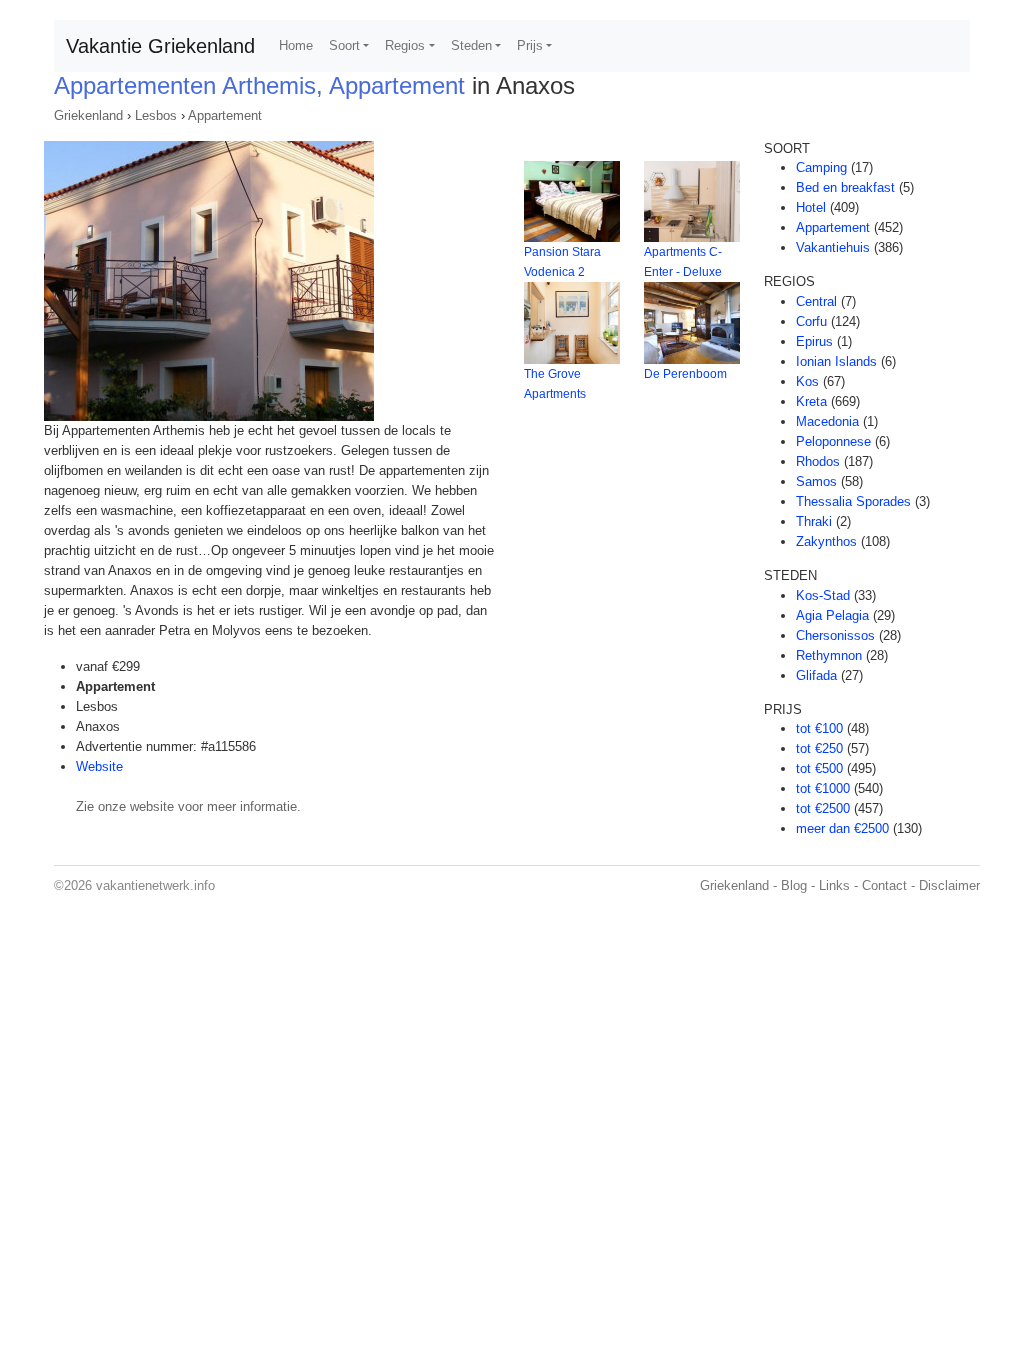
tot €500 (819, 768)
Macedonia (827, 421)
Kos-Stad (823, 595)
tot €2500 (823, 808)
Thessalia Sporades (853, 501)
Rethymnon (829, 655)
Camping (821, 167)
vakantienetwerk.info (155, 885)
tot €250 (819, 748)
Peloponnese (833, 441)
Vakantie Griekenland (160, 46)
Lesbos (156, 115)
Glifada (816, 675)
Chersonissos (835, 635)
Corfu (811, 321)
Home (296, 45)
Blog (794, 885)
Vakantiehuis (833, 247)
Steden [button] (471, 45)
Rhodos (818, 461)
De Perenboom (685, 374)
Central (816, 301)
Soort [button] (344, 45)
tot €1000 (823, 788)
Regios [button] (405, 45)
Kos (807, 381)
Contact (884, 885)
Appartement (225, 115)
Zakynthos (826, 541)
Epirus (814, 341)
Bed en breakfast (845, 187)
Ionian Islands (836, 361)
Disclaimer (949, 885)
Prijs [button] (530, 45)
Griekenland (88, 115)
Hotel (811, 207)
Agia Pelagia (832, 615)
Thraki (814, 521)
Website (99, 766)
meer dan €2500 (842, 828)
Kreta (811, 401)
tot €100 (819, 728)
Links (834, 885)
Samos (816, 481)
